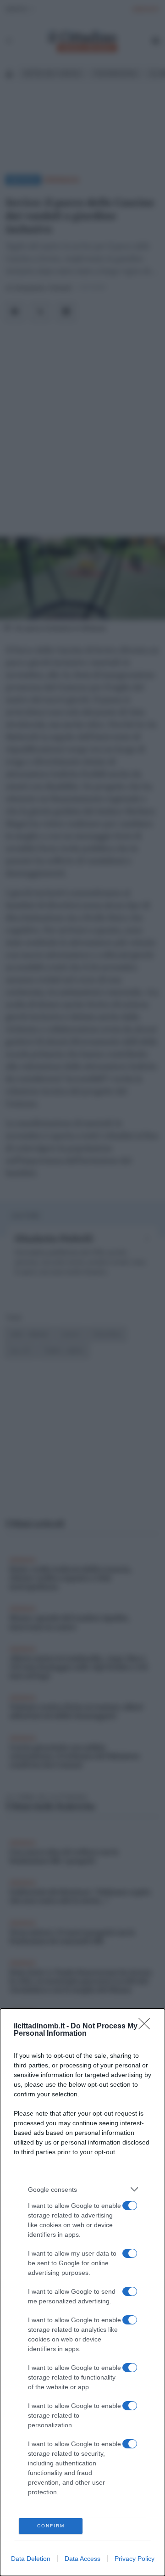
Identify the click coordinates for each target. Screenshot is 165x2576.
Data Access (82, 2559)
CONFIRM (51, 2526)
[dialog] (82, 2292)
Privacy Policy (135, 2559)
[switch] (130, 2206)
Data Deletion (31, 2559)
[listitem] (82, 2189)
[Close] (147, 2027)
